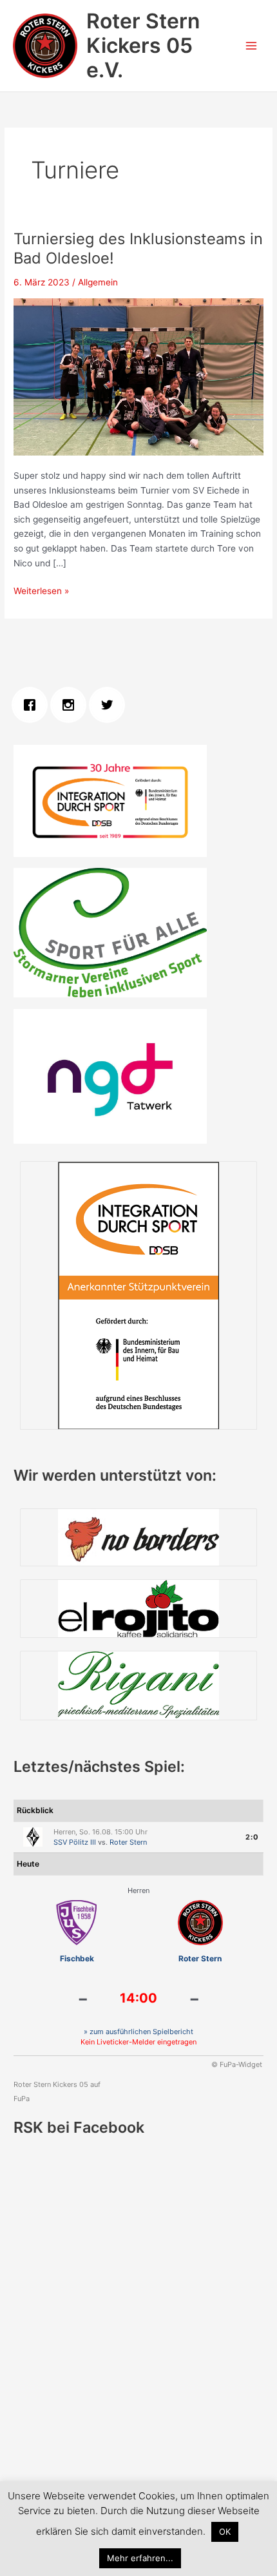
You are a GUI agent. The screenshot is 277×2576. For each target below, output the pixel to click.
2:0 (252, 1837)
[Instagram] (72, 705)
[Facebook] (33, 705)
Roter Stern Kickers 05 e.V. (143, 46)
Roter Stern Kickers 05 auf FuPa (57, 2091)
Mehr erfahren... (140, 2558)
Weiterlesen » (41, 592)
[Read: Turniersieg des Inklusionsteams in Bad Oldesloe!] (138, 376)
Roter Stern (128, 1842)
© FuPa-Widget (237, 2064)
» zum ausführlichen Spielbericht (138, 2032)
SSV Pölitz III (75, 1842)
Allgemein (98, 282)
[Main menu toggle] (252, 46)
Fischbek (77, 1958)
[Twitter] (110, 705)
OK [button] (225, 2532)
